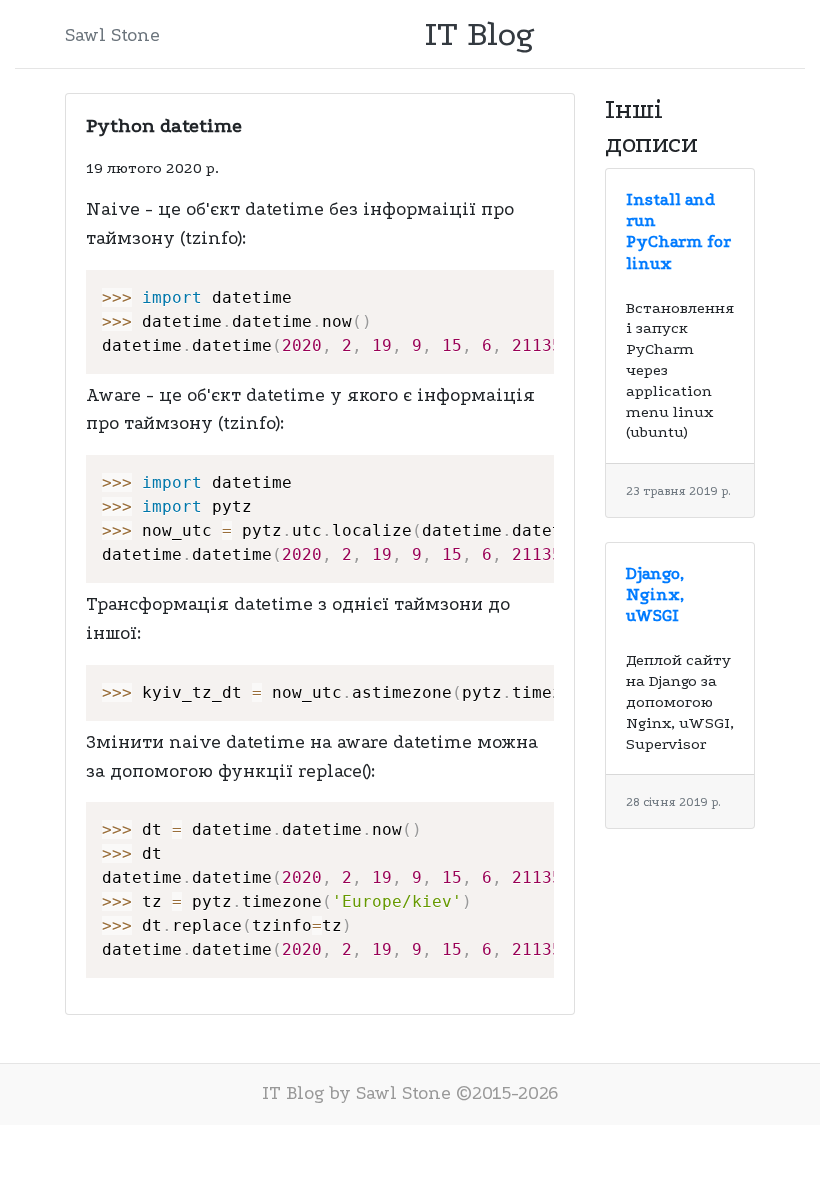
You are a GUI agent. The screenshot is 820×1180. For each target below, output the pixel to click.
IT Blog (480, 34)
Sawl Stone (112, 35)
